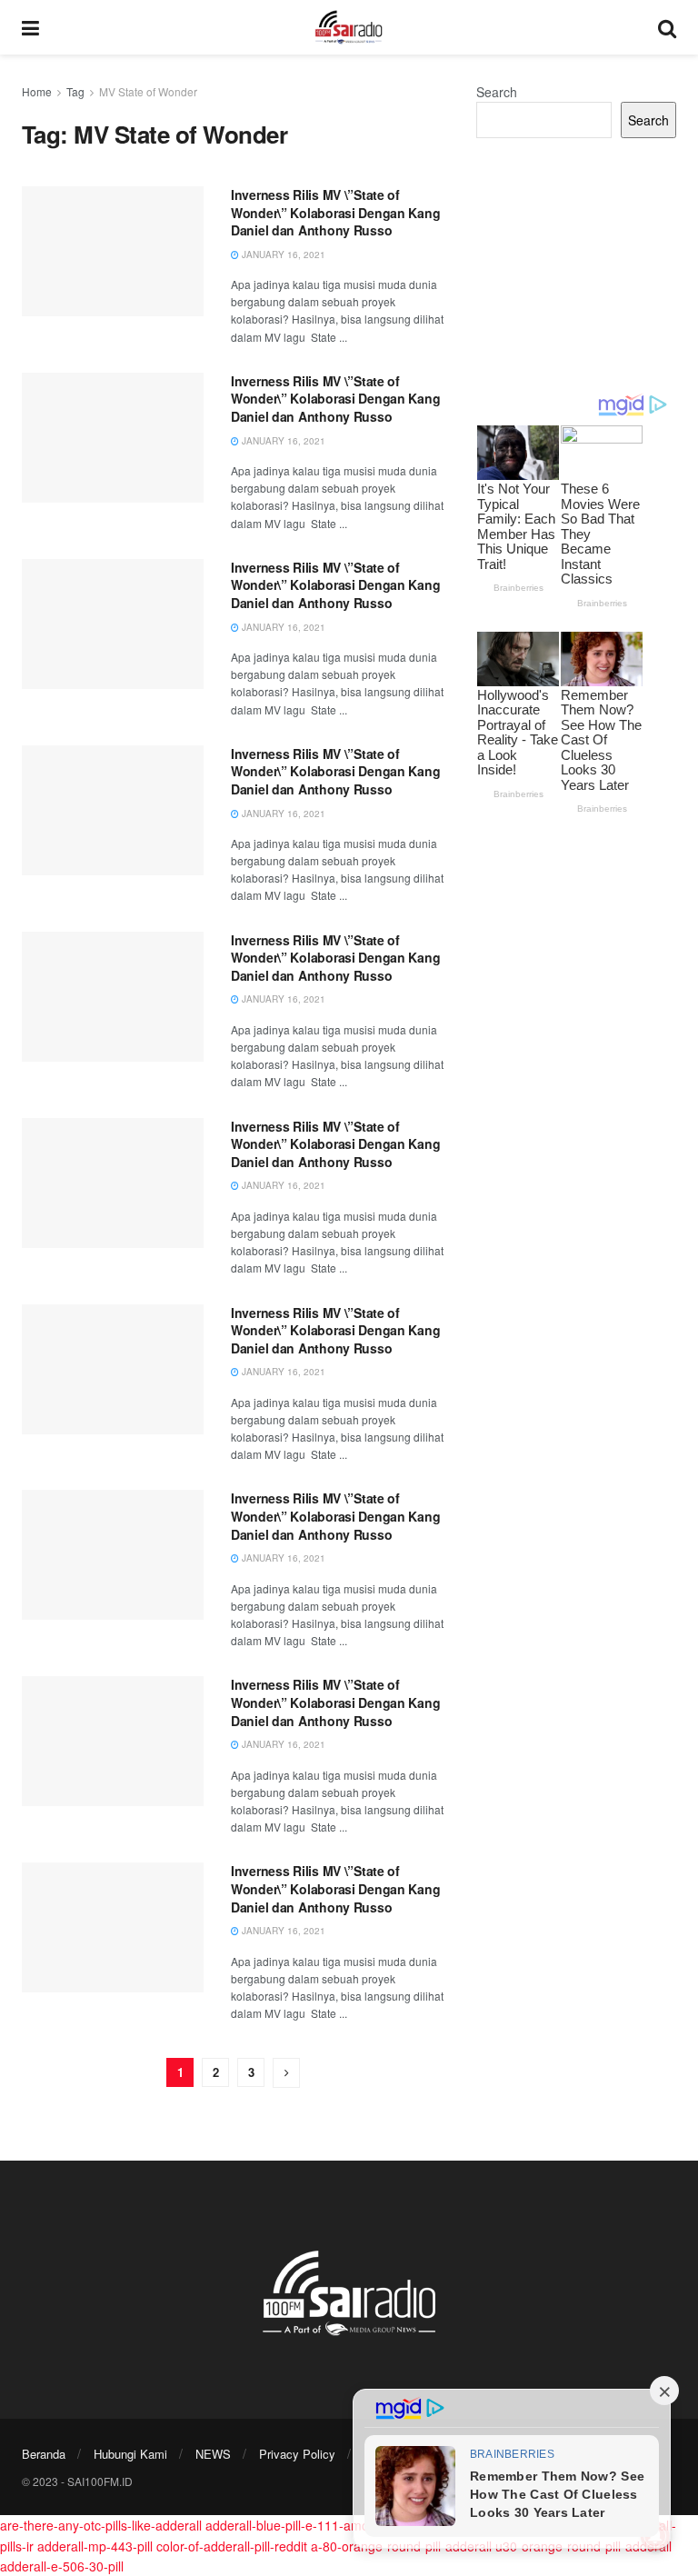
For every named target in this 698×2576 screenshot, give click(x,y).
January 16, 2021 (282, 255)
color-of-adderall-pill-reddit (232, 2546)
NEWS (213, 2454)
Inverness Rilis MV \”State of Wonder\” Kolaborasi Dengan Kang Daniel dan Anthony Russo (335, 212)
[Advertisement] (576, 265)
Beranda (44, 2454)
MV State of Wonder (148, 91)
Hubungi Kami (130, 2454)
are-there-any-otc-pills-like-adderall (101, 2525)
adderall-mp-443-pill (95, 2546)
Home (37, 91)
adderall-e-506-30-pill (62, 2566)
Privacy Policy (297, 2454)
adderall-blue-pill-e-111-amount (296, 2525)
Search (497, 92)
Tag (75, 91)
